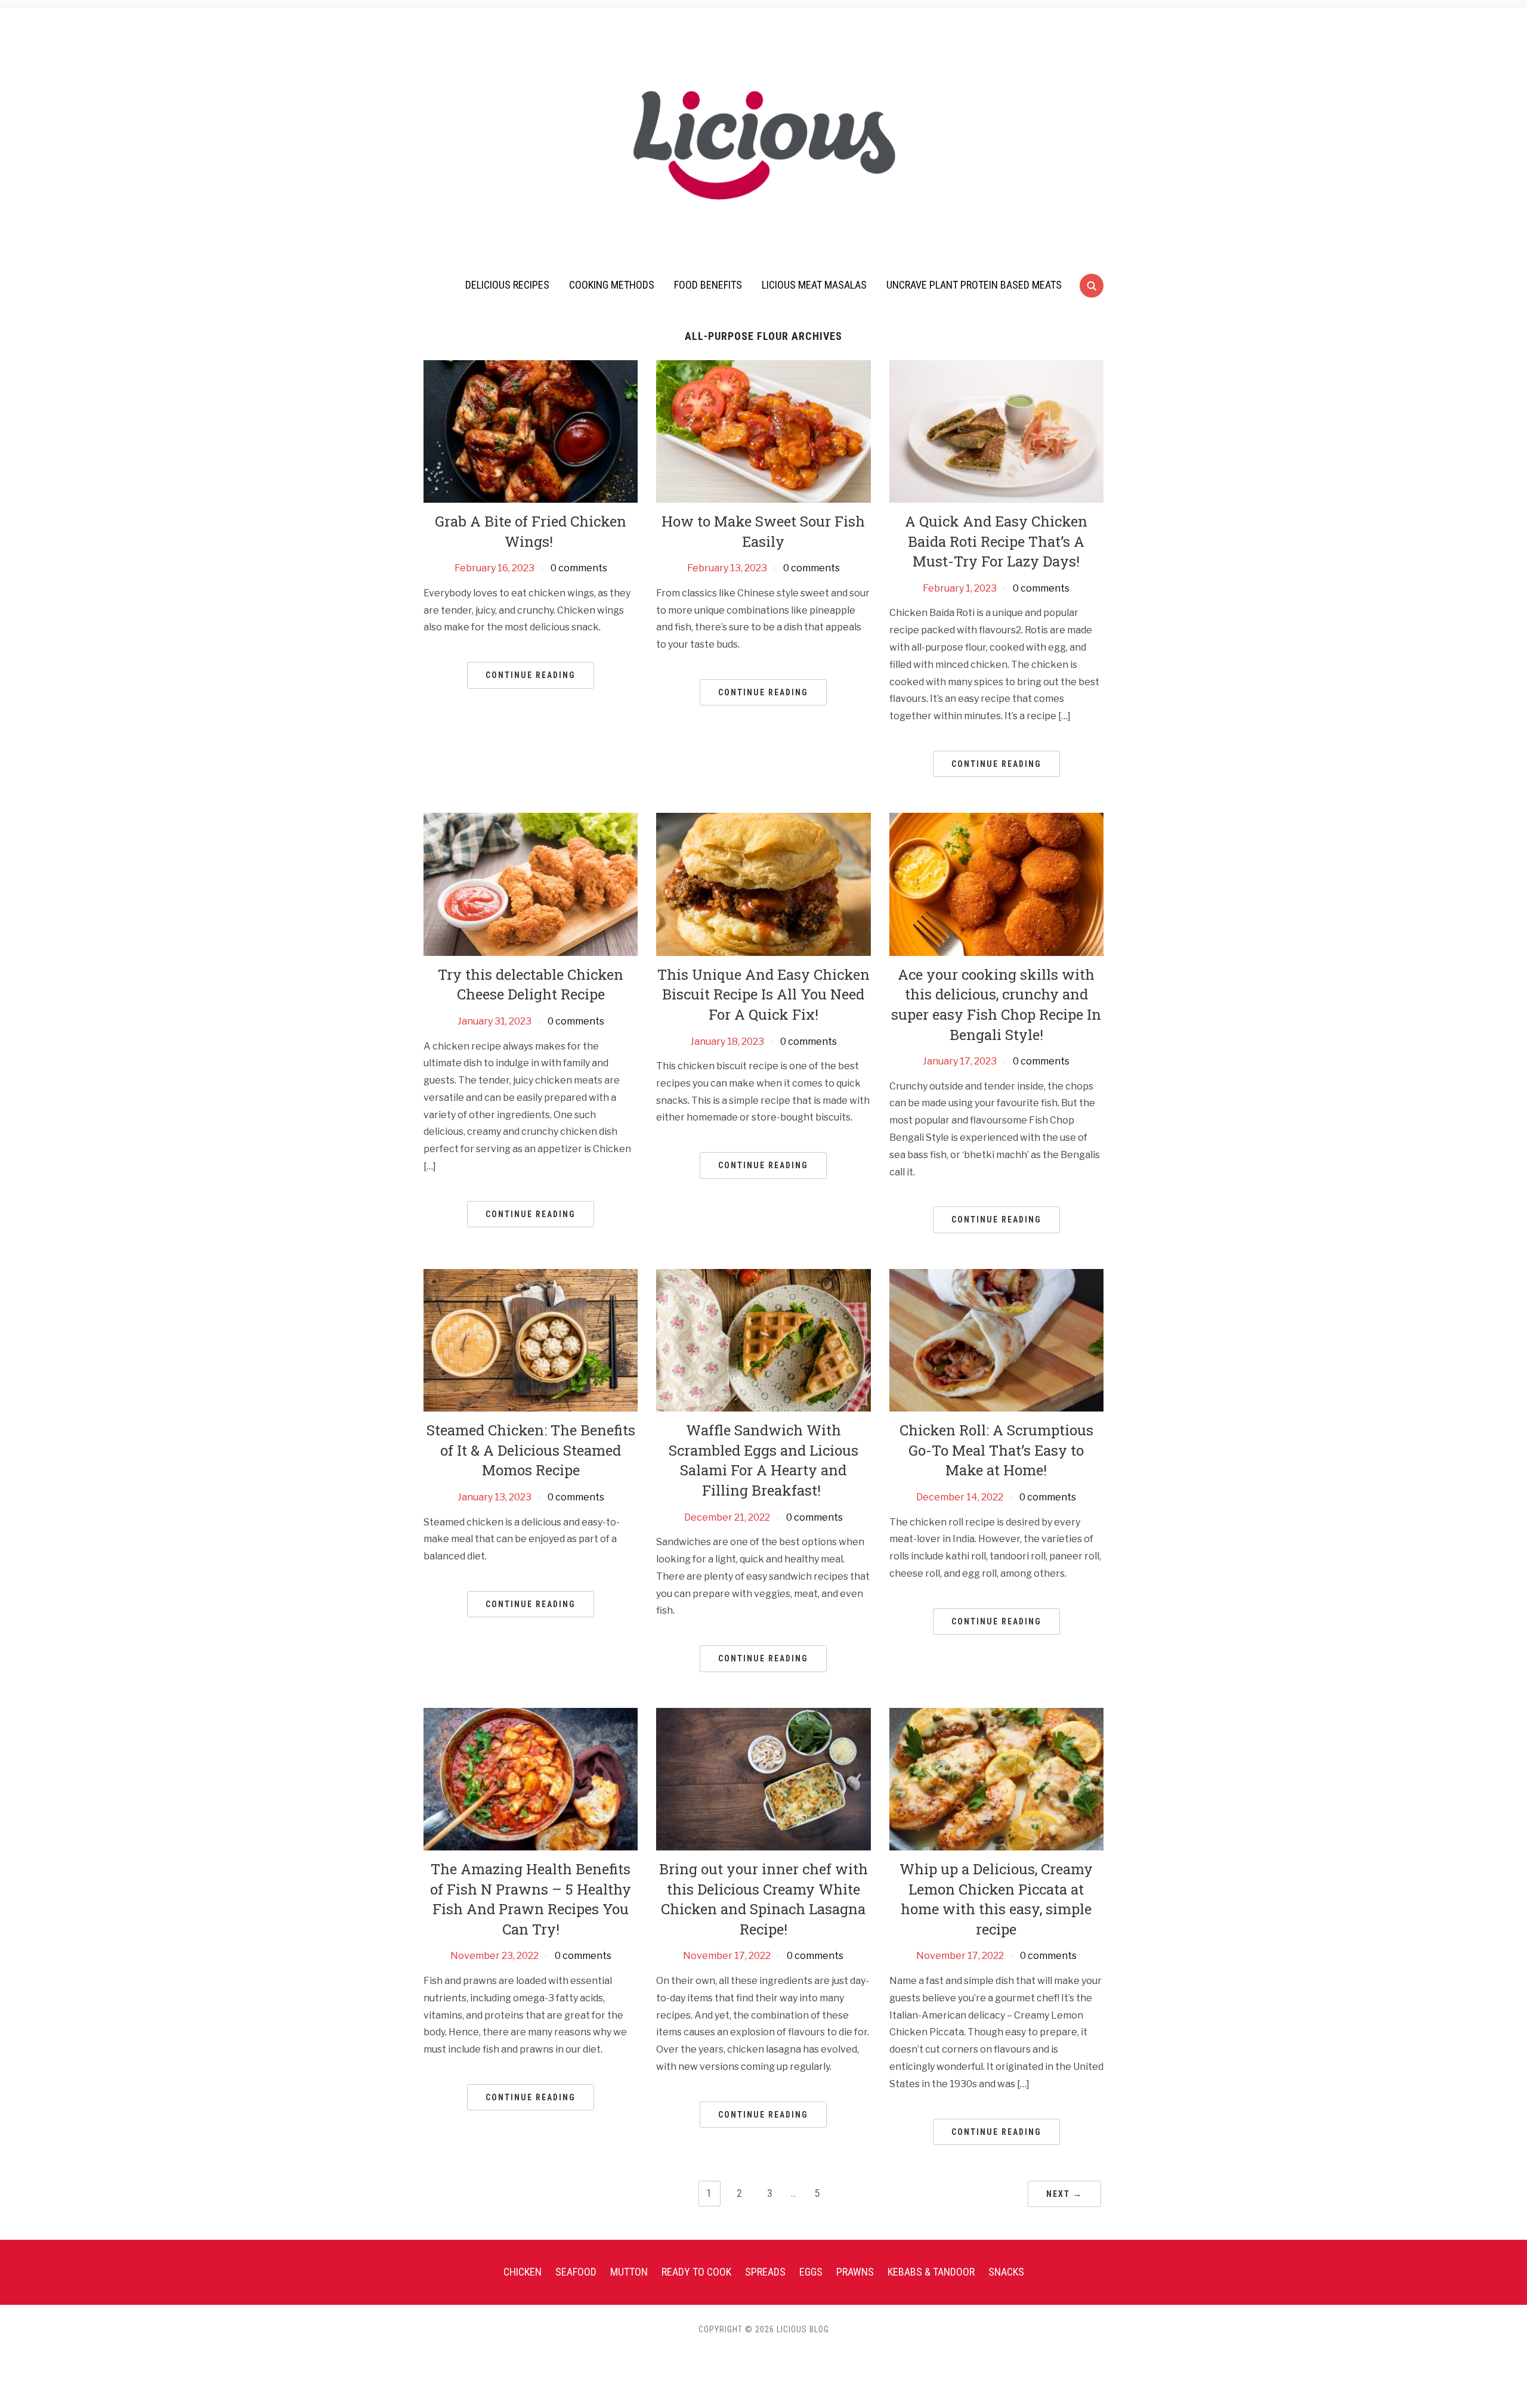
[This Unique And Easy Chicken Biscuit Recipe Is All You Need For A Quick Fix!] (763, 883)
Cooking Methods (612, 285)
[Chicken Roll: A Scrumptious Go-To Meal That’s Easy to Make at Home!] (996, 1340)
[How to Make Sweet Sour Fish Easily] (763, 431)
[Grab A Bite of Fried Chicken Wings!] (531, 431)
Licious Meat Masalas (814, 285)
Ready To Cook (696, 2272)
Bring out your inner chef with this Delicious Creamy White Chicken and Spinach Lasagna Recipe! (763, 1899)
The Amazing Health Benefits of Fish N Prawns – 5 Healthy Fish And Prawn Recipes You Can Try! (531, 1899)
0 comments (579, 568)
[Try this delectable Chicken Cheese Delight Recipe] (531, 883)
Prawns (855, 2272)
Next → (1064, 2194)
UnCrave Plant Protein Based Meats (974, 285)
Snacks (1006, 2272)
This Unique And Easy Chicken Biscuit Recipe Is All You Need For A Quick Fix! (763, 994)
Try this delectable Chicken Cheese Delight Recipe (531, 985)
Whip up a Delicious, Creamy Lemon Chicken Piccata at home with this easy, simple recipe (996, 1899)
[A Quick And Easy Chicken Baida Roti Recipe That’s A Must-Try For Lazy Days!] (996, 431)
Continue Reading (531, 675)
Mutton (629, 2272)
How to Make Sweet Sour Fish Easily (763, 531)
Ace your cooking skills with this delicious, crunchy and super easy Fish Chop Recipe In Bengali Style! (996, 1005)
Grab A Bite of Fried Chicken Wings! (531, 531)
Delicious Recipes (507, 285)
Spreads (765, 2272)
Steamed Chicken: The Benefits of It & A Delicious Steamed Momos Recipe (531, 1450)
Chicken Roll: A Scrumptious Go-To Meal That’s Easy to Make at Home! (996, 1450)
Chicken (523, 2272)
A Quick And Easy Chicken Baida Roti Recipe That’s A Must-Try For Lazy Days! (996, 541)
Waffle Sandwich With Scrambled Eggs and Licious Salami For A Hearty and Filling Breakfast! (763, 1460)
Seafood (576, 2272)
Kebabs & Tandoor (931, 2272)
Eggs (811, 2272)
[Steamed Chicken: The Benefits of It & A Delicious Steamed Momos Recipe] (531, 1340)
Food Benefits (708, 285)
